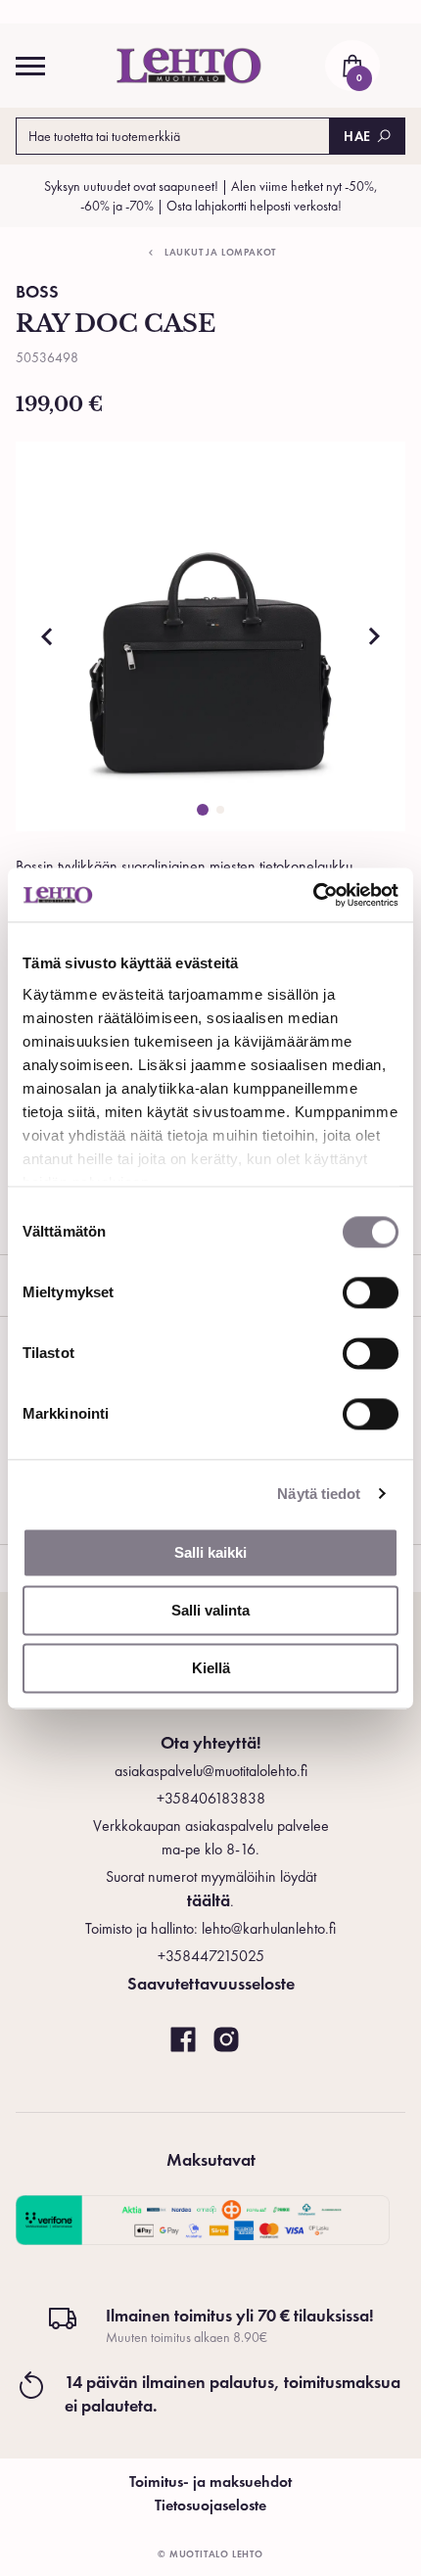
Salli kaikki (210, 1552)
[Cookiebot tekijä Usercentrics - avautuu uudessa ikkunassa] (313, 895)
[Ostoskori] (352, 66)
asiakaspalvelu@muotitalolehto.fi (211, 1771)
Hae (357, 136)
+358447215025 (211, 1956)
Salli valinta (210, 1610)
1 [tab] (203, 810)
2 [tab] (220, 810)
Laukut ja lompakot (220, 252)
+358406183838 (211, 1798)
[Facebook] (183, 2040)
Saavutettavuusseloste (211, 1983)
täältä (209, 1900)
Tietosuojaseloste (210, 2505)
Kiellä (211, 1668)
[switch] (371, 1292)
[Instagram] (226, 2040)
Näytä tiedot (319, 1494)
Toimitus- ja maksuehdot (210, 2482)
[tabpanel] (210, 636)
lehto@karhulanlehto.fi (269, 1928)
